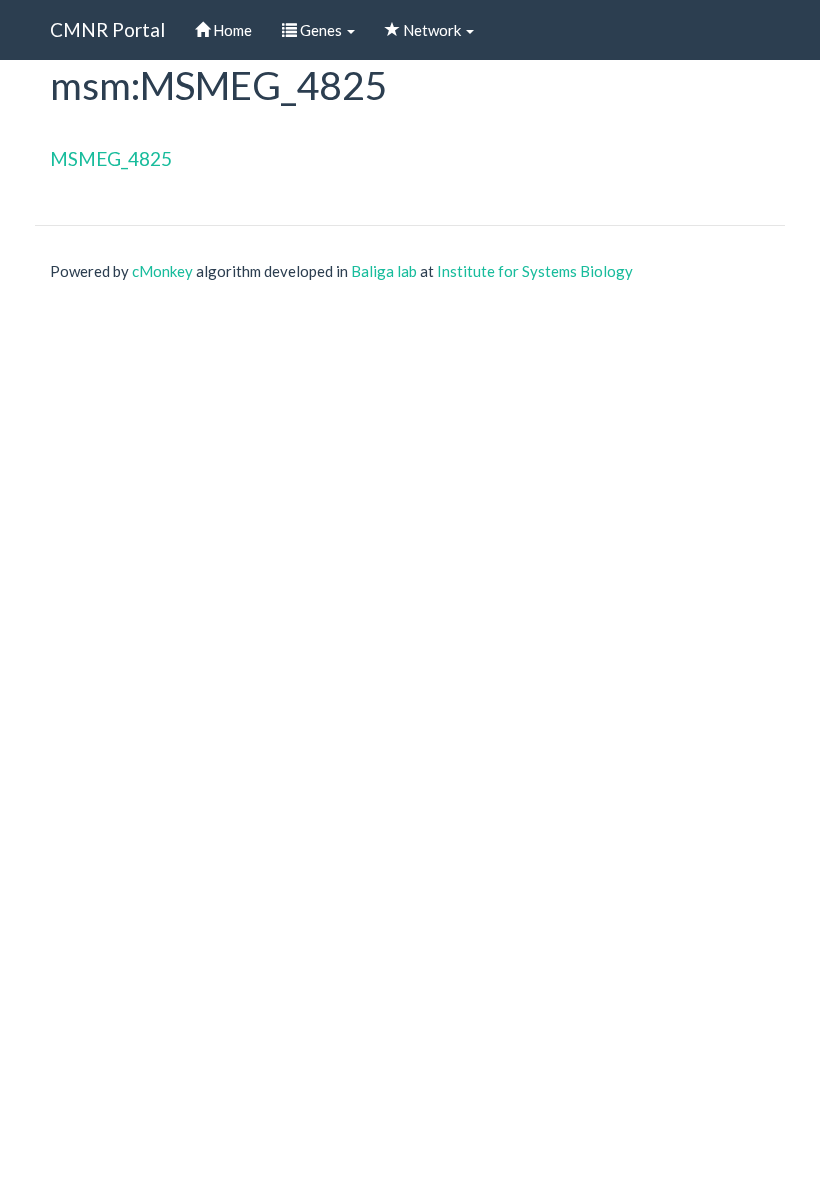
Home (231, 30)
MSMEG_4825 (111, 158)
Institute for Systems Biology (535, 271)
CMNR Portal (107, 29)
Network (432, 30)
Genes (321, 30)
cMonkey (162, 271)
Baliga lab (384, 271)
